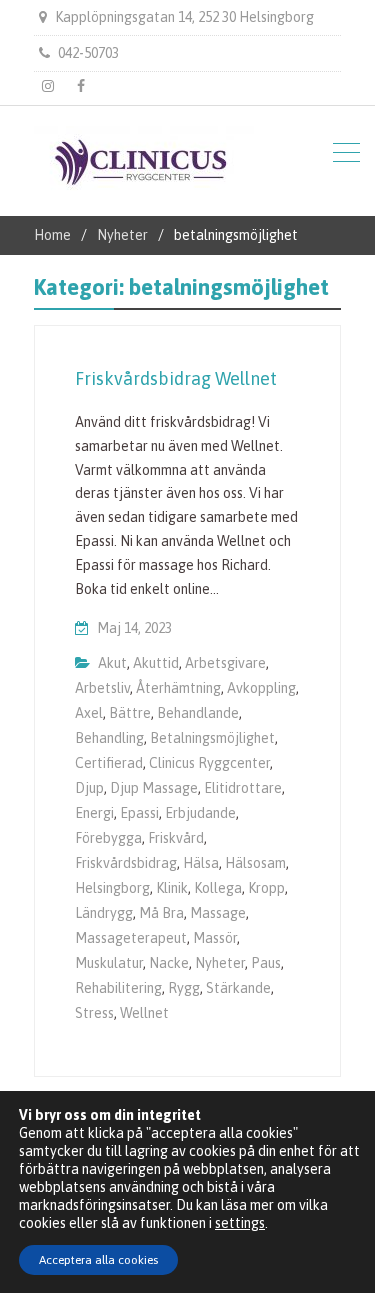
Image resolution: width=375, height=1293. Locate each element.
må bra (161, 913)
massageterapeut (131, 938)
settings (240, 1223)
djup (89, 788)
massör (215, 938)
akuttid (156, 663)
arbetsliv (102, 688)
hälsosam (255, 863)
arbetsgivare (225, 663)
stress (94, 1013)
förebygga (108, 838)
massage (218, 913)
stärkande (238, 988)
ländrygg (104, 913)
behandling (109, 738)
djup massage (154, 788)
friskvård (176, 838)
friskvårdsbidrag (126, 863)
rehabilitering (118, 988)
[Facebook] (81, 86)
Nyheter (220, 963)
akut (112, 663)
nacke (169, 963)
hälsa (201, 863)
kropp (266, 888)
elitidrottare (243, 788)
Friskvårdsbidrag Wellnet (176, 378)
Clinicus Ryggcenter (209, 763)
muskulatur (109, 963)
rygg (184, 988)
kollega (218, 888)
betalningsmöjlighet (212, 738)
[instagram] (48, 86)
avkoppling (261, 688)
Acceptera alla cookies (98, 1260)
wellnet (144, 1013)
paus (266, 963)
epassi (139, 813)
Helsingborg (112, 888)
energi (94, 813)
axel (89, 713)
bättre (130, 713)
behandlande (198, 713)
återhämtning (178, 688)
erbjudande (200, 813)
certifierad (109, 763)
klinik (172, 888)
